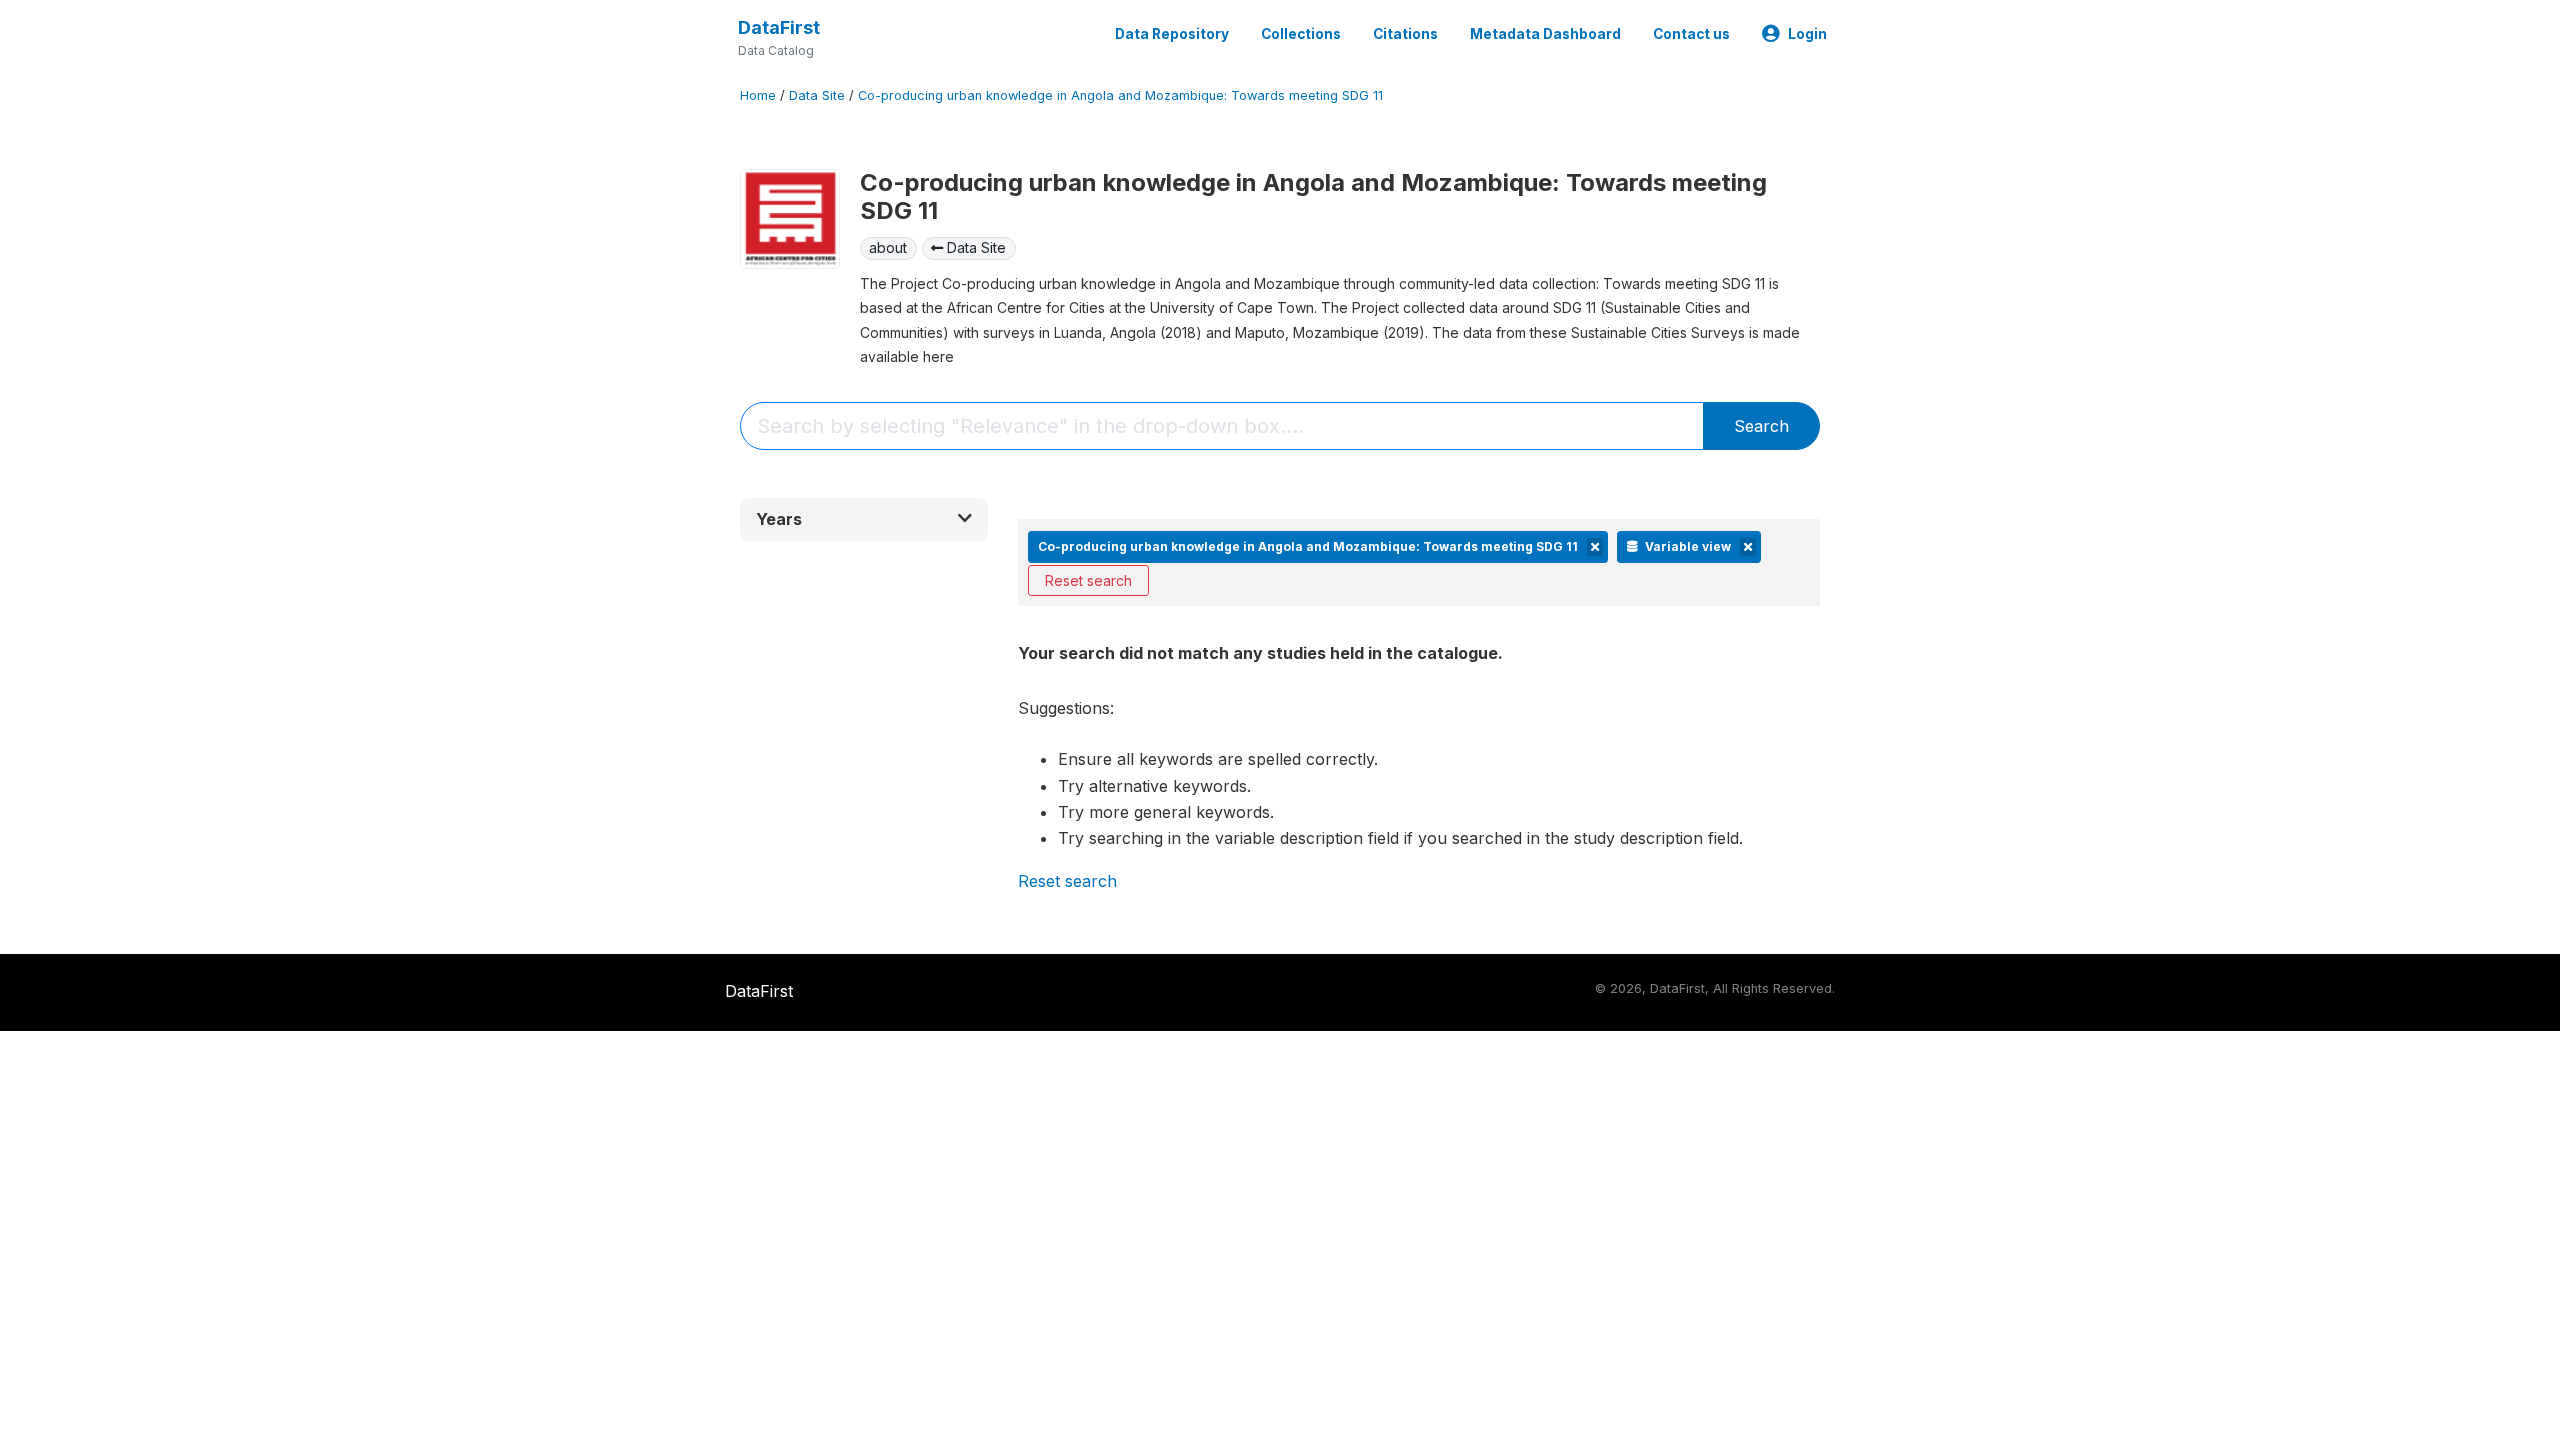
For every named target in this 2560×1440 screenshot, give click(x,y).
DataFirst (779, 27)
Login (1807, 34)
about (888, 247)
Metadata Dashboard (1545, 34)
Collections (1301, 34)
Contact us (1691, 34)
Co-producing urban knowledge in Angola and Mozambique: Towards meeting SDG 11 (1120, 95)
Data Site (817, 95)
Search (1761, 426)
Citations (1405, 34)
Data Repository (1172, 34)
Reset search (1088, 580)
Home (758, 95)
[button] (864, 519)
